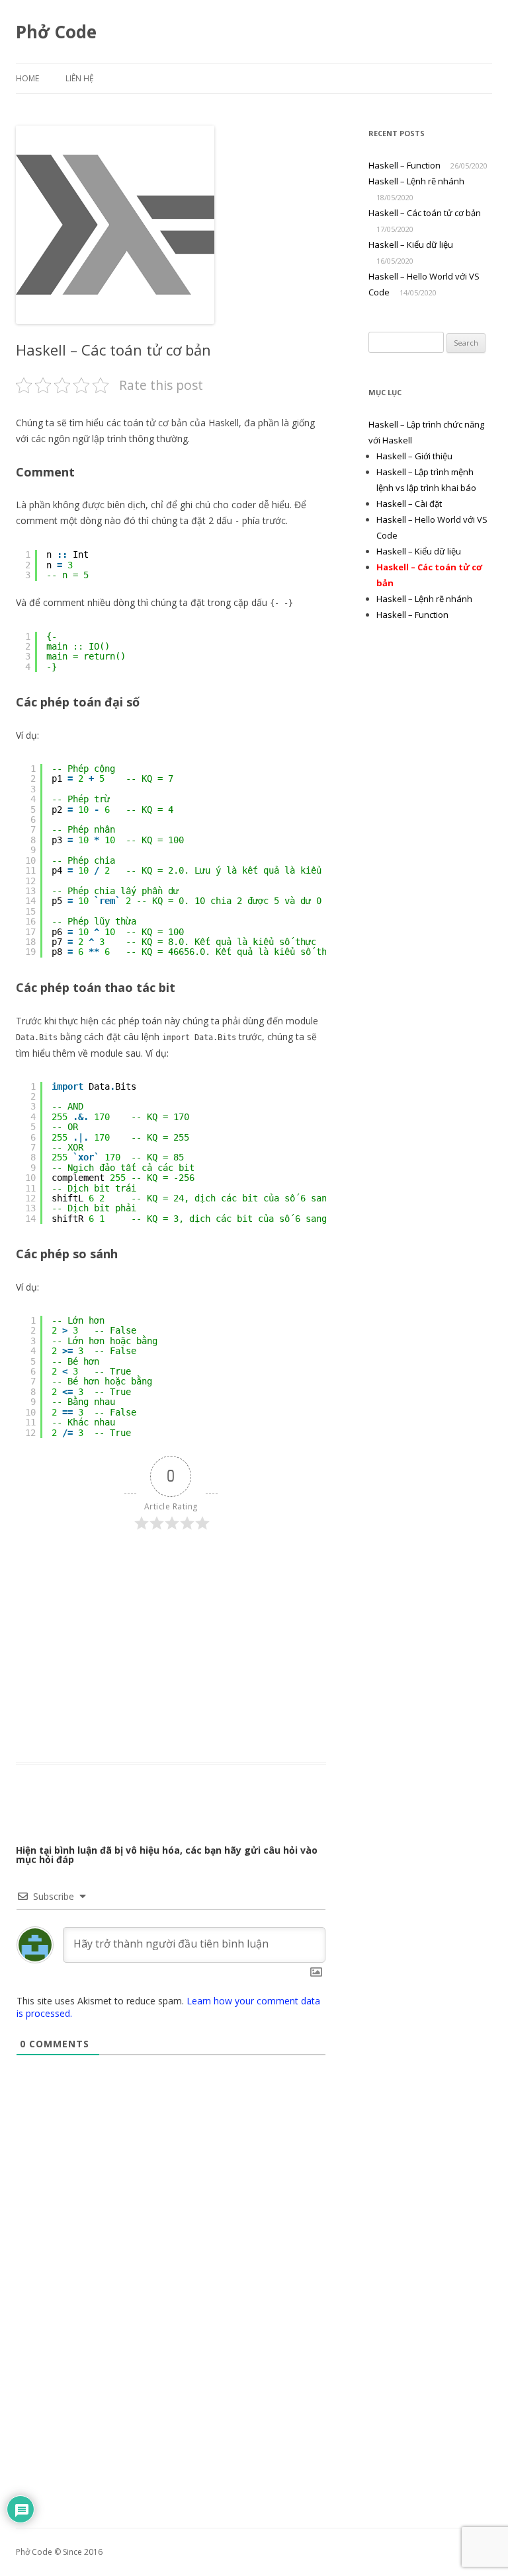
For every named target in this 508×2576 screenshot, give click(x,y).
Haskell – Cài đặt (409, 504)
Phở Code (56, 32)
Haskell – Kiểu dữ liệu (411, 245)
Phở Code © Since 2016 (59, 2552)
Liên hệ (80, 78)
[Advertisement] (171, 1644)
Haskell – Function (404, 165)
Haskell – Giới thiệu (414, 456)
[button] (115, 225)
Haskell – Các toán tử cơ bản (425, 213)
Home (27, 78)
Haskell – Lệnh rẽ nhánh (416, 181)
